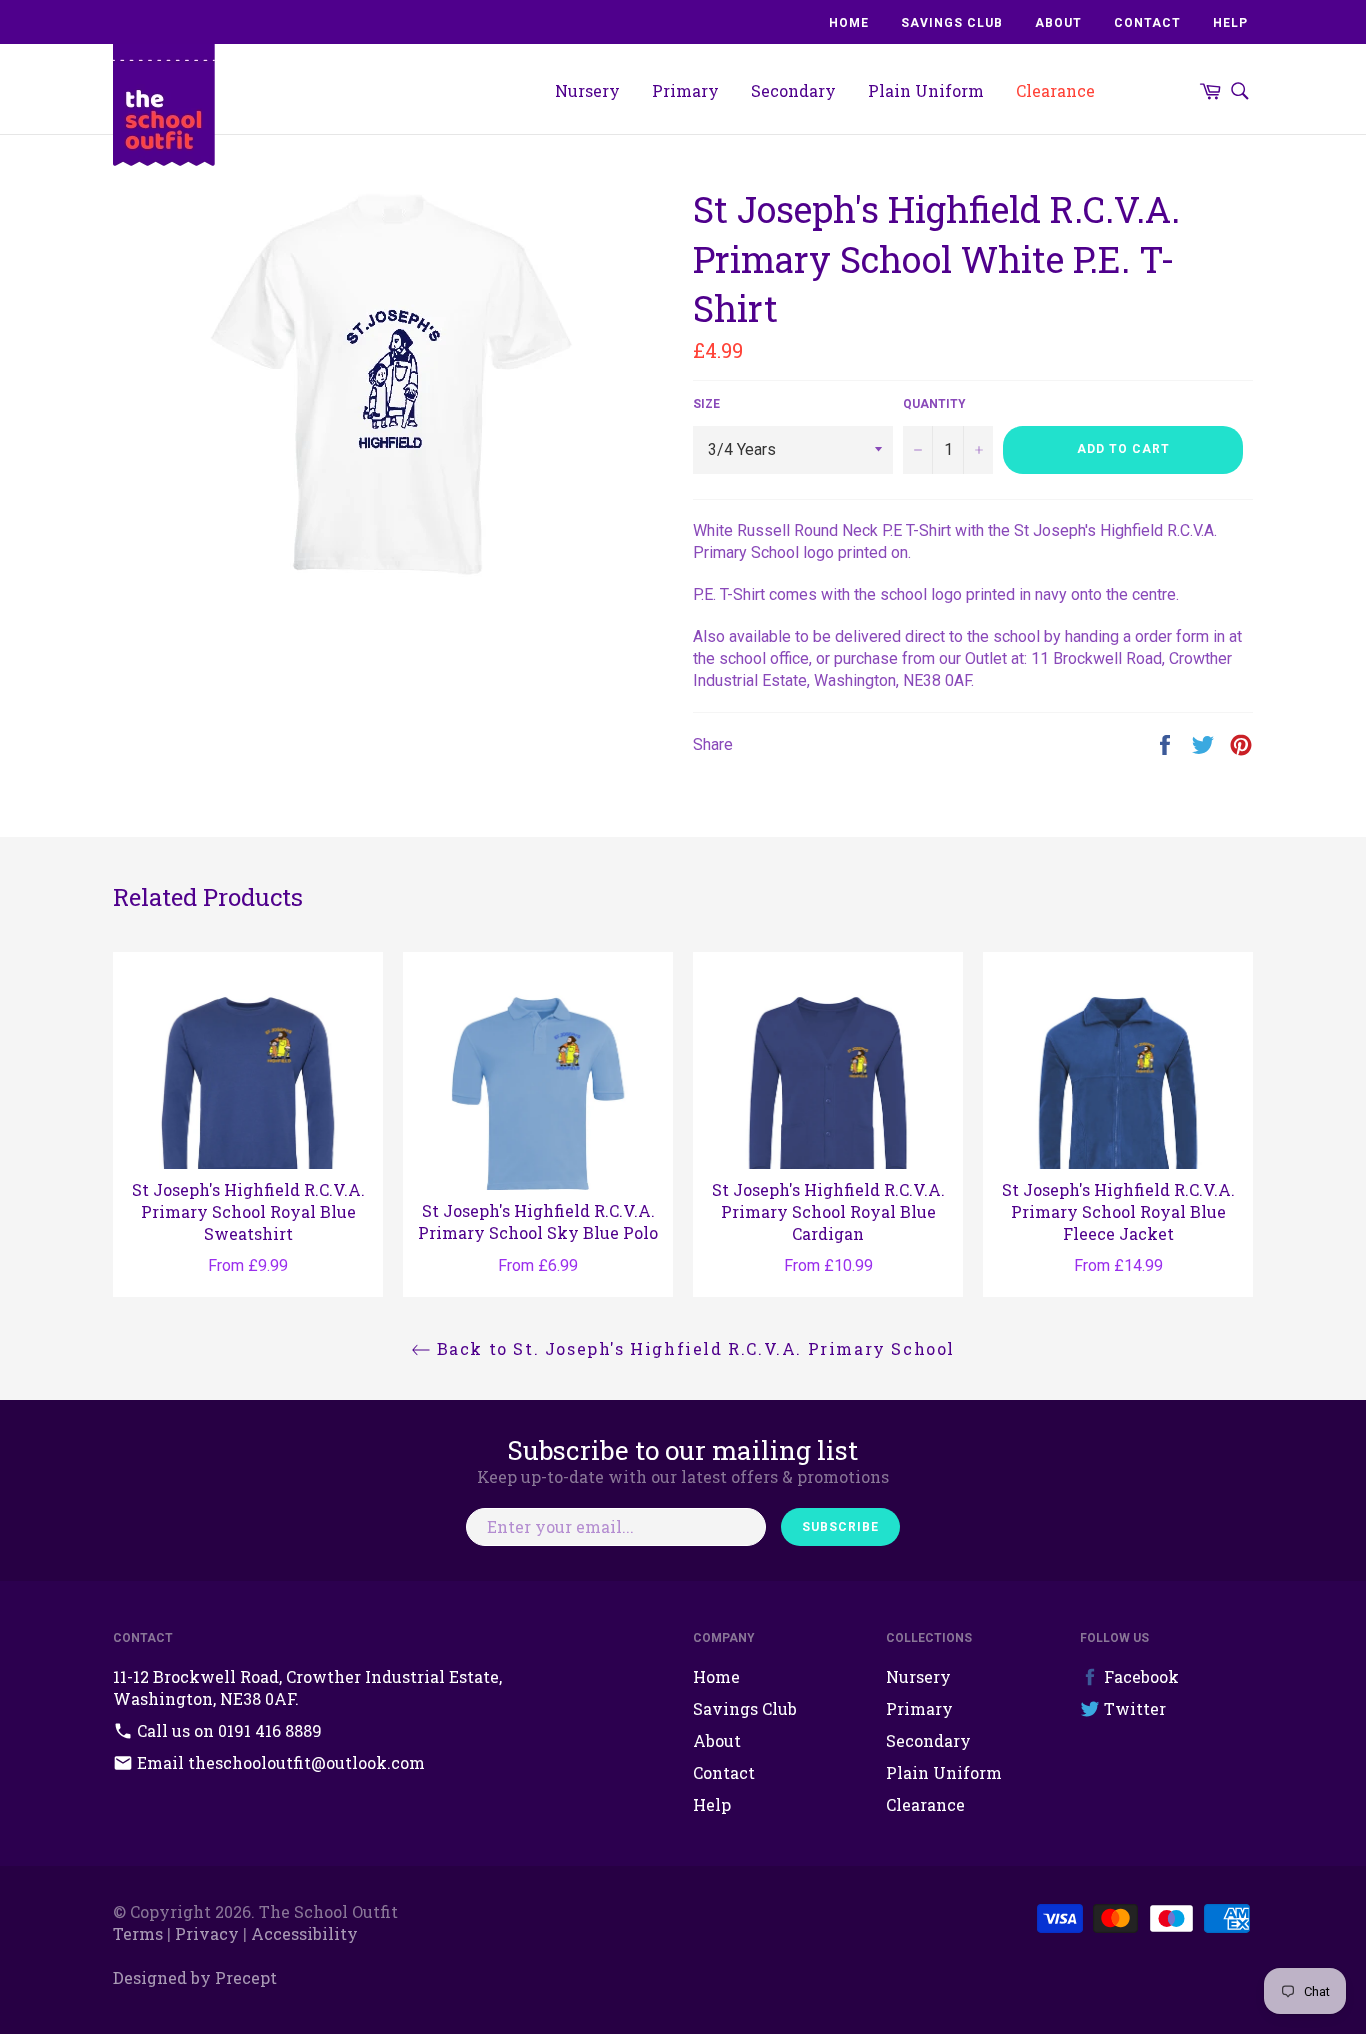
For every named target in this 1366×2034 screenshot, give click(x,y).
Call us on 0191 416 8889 (227, 1730)
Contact (1147, 23)
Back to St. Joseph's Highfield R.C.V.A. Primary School (693, 1348)
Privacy (207, 1933)
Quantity (934, 404)
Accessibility (304, 1933)
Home (849, 23)
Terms (138, 1933)
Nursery (587, 90)
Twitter (1133, 1708)
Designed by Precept (195, 1977)
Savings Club (952, 23)
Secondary (793, 90)
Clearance (1055, 90)
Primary (685, 90)
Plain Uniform (926, 90)
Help (1230, 23)
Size (706, 404)
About (1058, 23)
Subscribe (840, 1527)
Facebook (1139, 1676)
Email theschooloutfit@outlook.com (279, 1762)
